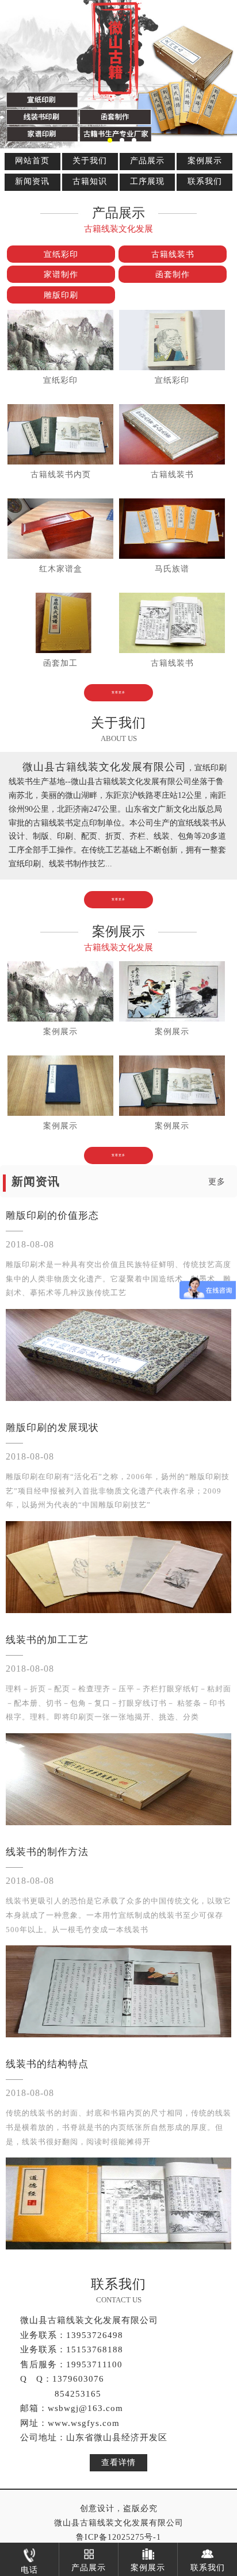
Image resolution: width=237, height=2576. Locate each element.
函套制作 (173, 275)
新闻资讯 (32, 181)
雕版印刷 (61, 295)
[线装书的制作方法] (118, 1991)
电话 (29, 2570)
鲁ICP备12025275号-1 (118, 2537)
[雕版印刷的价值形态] (118, 1355)
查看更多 (118, 692)
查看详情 (118, 2462)
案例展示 (205, 161)
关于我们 (90, 161)
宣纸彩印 (61, 254)
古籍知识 (90, 181)
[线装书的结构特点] (118, 2203)
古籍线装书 (173, 254)
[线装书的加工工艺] (118, 1779)
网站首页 (32, 161)
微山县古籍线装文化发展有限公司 (119, 2523)
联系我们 (205, 181)
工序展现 (147, 181)
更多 (217, 1182)
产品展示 (147, 161)
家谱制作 (61, 275)
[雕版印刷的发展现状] (118, 1567)
